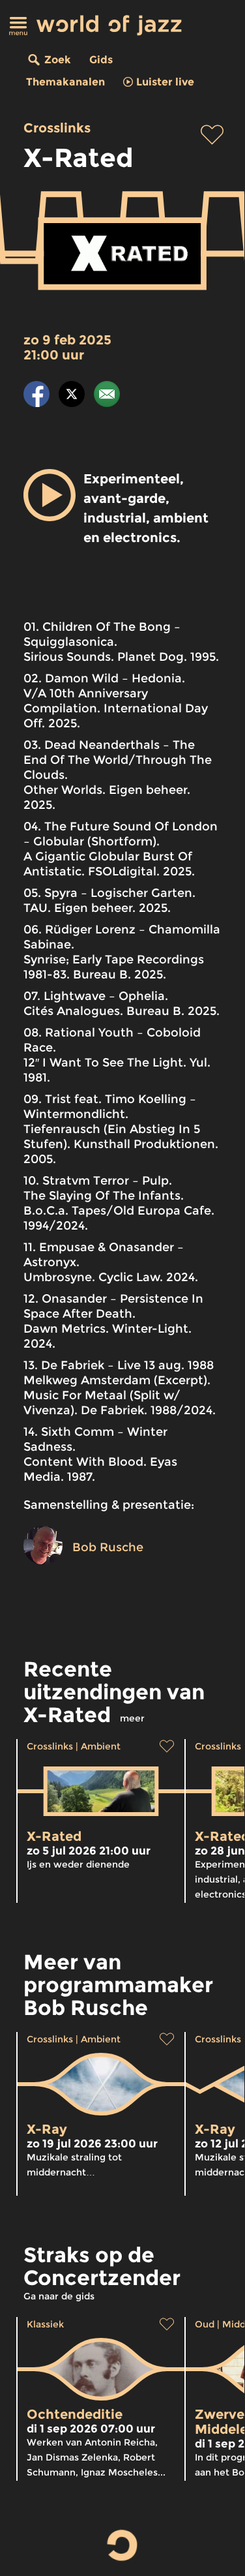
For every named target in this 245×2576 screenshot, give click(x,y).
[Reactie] (107, 396)
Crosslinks (57, 128)
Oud (205, 2324)
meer (132, 1718)
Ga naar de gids (59, 2296)
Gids (101, 60)
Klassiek (45, 2324)
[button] (50, 495)
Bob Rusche (108, 1547)
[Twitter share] (72, 396)
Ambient (101, 1746)
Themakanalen (65, 82)
